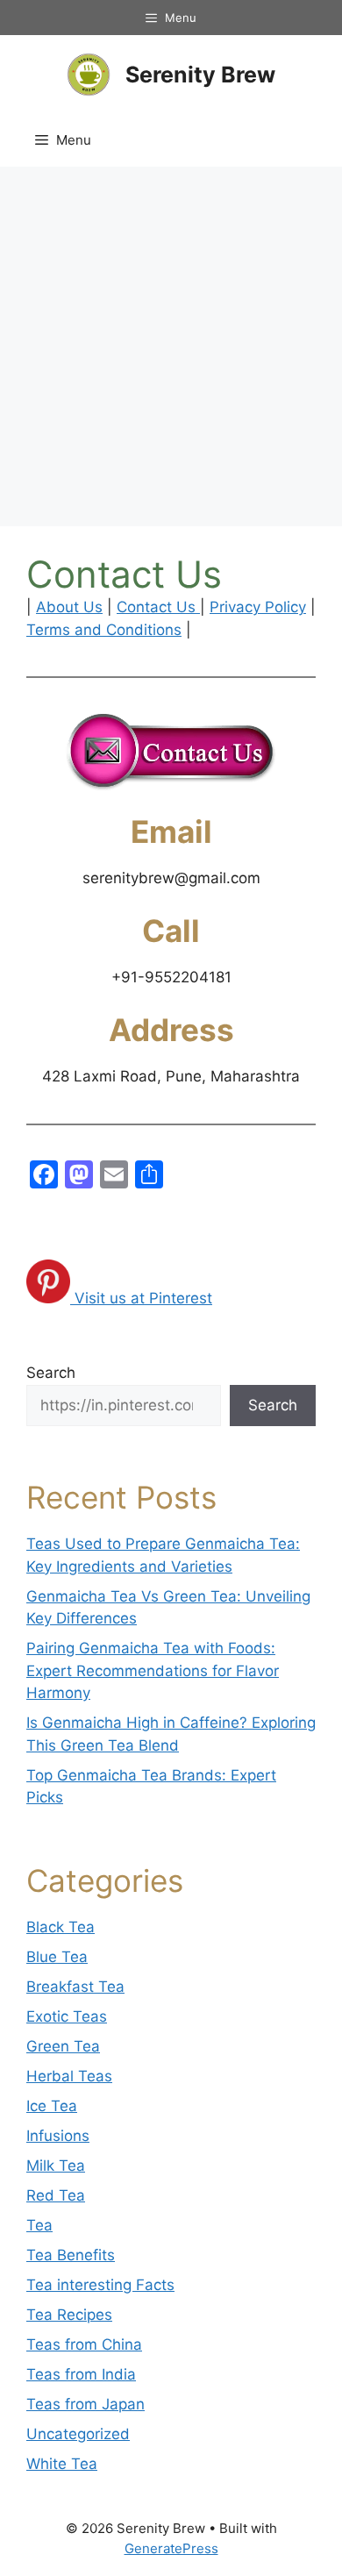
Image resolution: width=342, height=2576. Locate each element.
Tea (39, 2225)
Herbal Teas (69, 2076)
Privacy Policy (258, 607)
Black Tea (61, 1927)
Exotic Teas (67, 2016)
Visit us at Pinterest (143, 1298)
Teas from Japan (85, 2404)
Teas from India (81, 2374)
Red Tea (56, 2195)
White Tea (62, 2464)
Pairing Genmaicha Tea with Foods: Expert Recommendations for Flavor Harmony (153, 1670)
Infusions (58, 2136)
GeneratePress (171, 2548)
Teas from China (84, 2344)
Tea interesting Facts (100, 2285)
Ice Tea (52, 2106)
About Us (69, 607)
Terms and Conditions (104, 630)
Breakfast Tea (75, 1987)
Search (51, 1373)
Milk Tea (56, 2166)
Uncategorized (78, 2434)
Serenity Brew (200, 75)
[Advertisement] (171, 346)
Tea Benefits (71, 2255)
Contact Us (158, 607)
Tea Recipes (69, 2315)
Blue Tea (57, 1957)
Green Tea (63, 2046)
